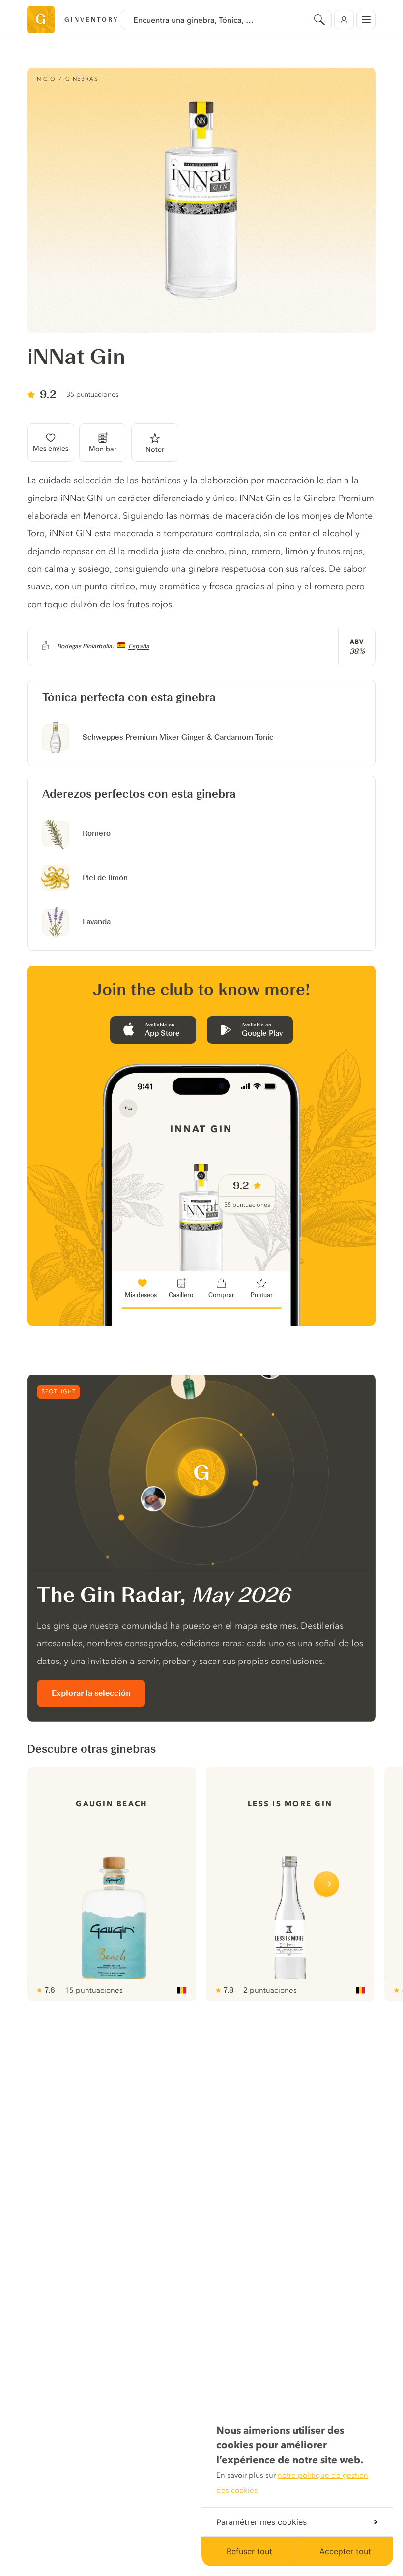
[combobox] (226, 20)
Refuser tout (249, 2551)
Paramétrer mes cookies (261, 2522)
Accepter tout (345, 2551)
